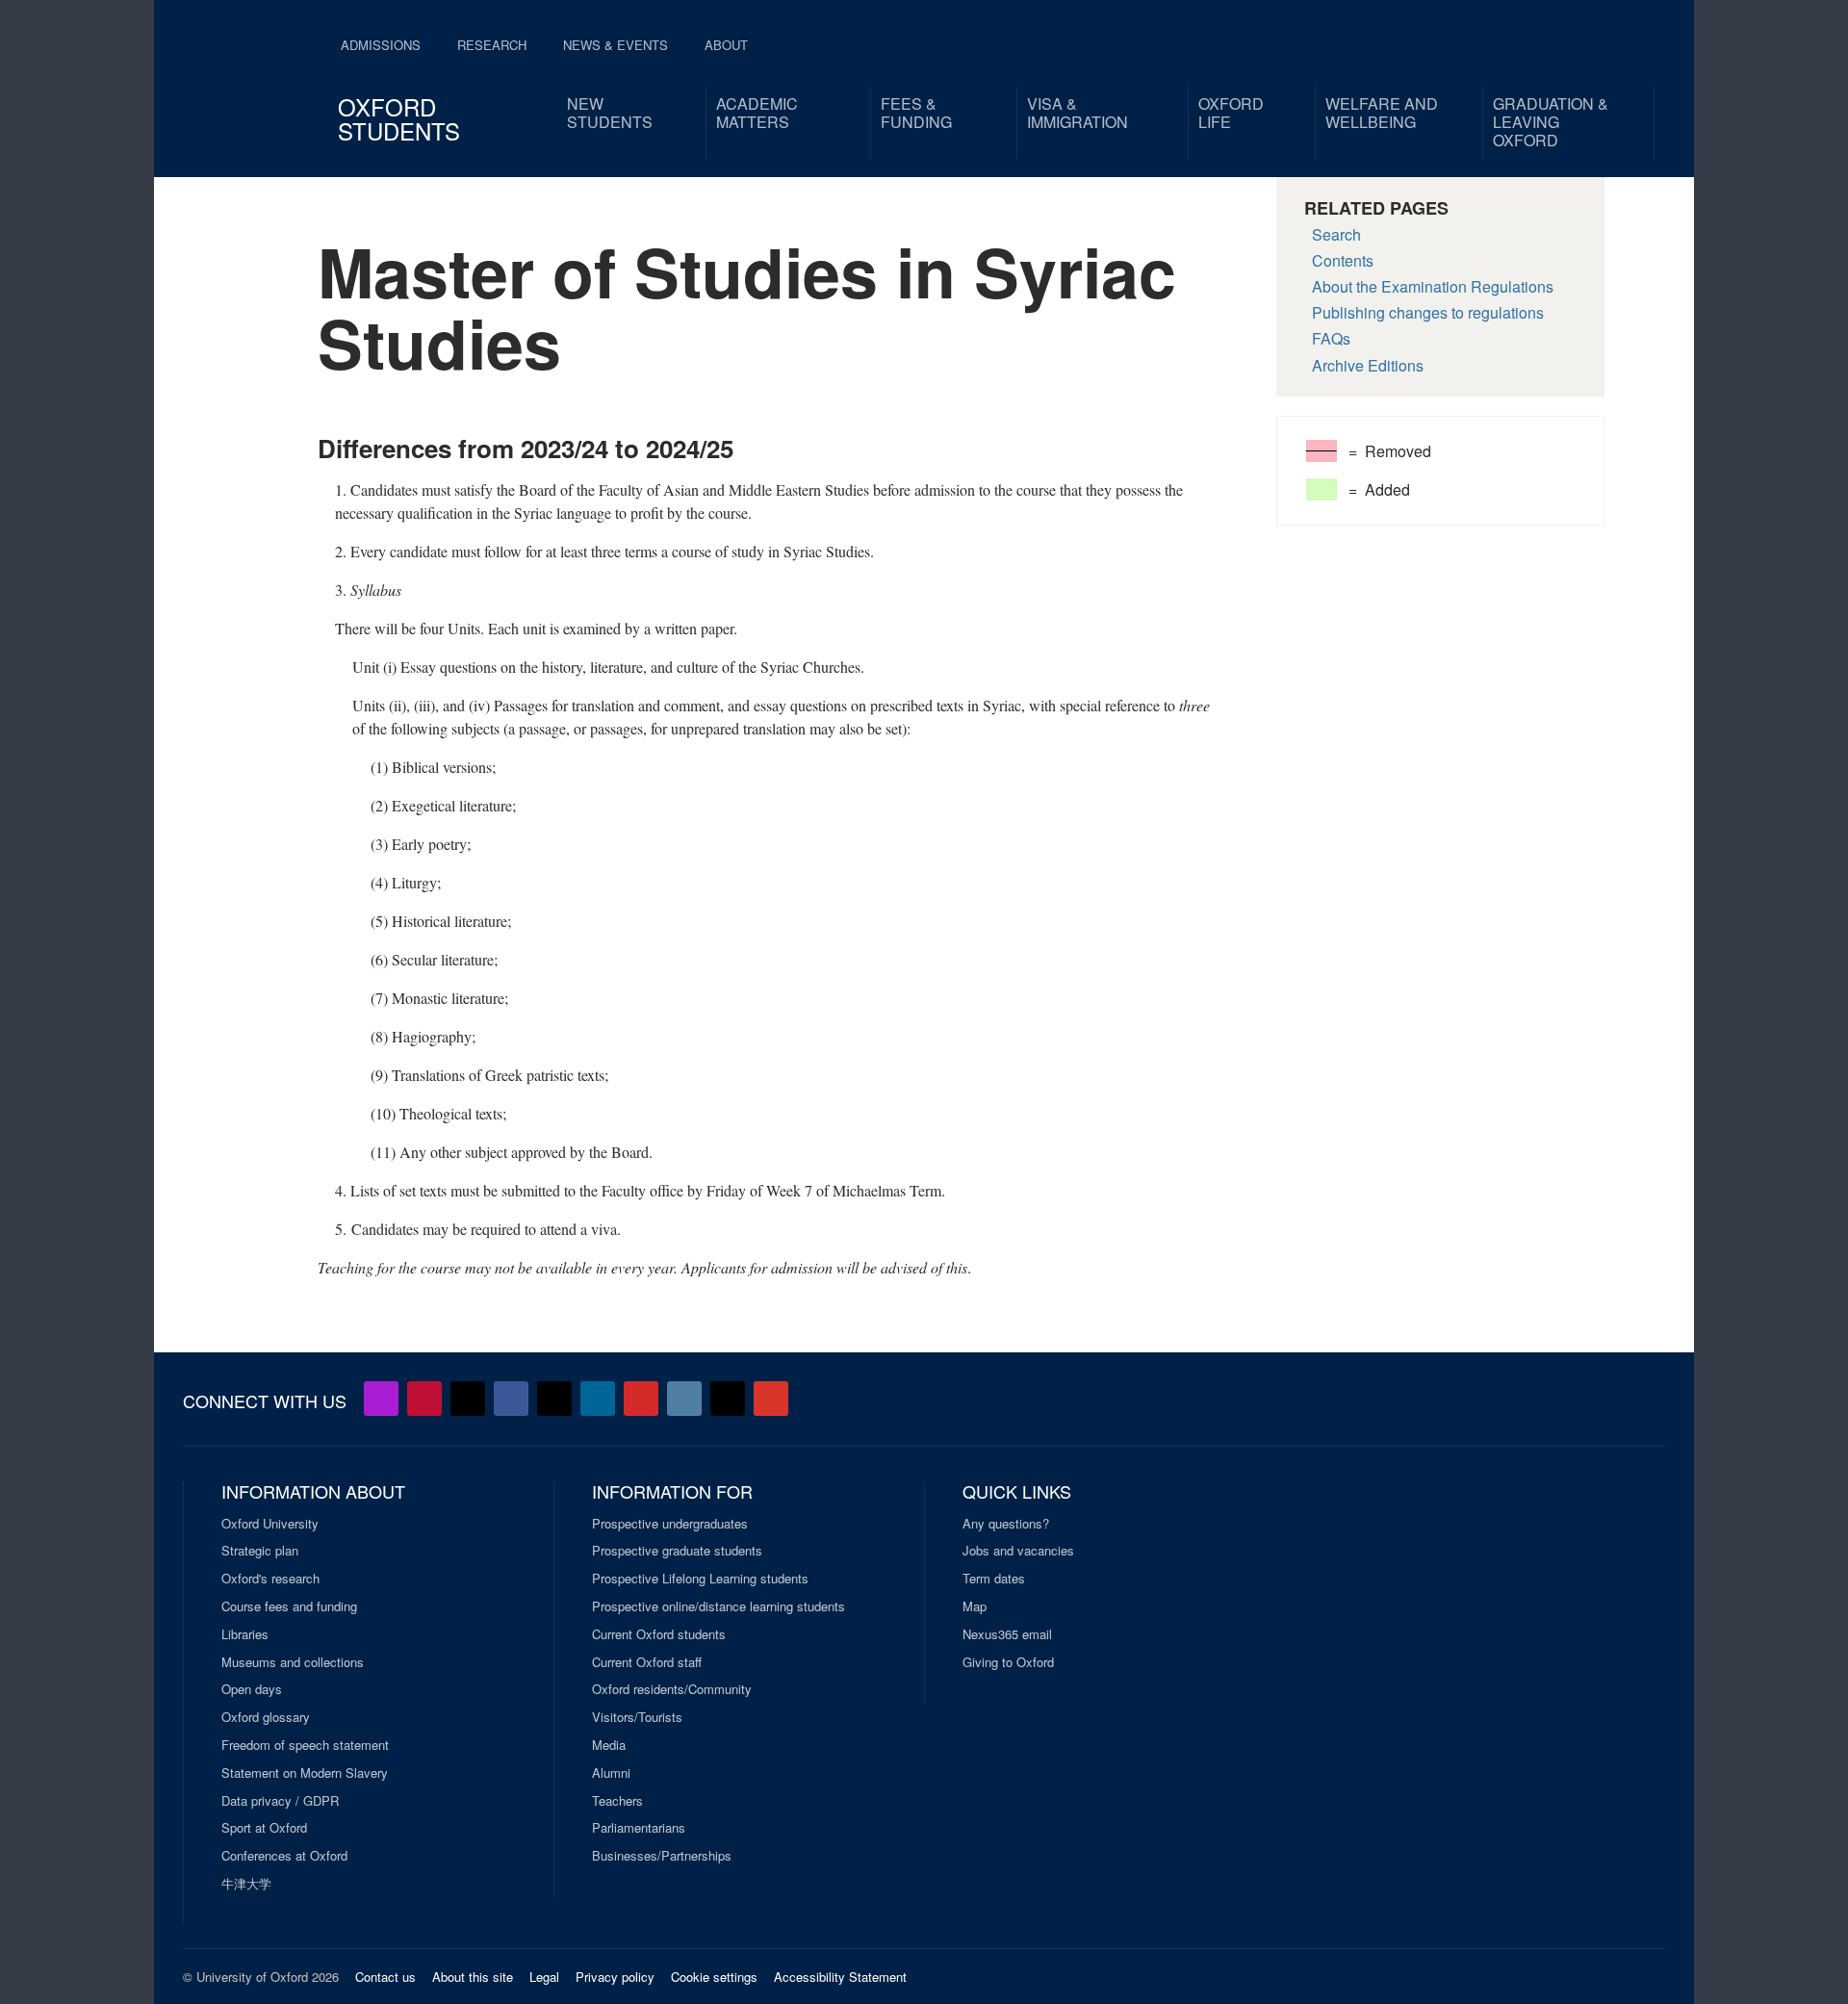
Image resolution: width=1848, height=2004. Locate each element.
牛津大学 (246, 1884)
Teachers (617, 1801)
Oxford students (399, 118)
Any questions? (1006, 1524)
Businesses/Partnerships (662, 1856)
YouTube (424, 1399)
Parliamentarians (639, 1828)
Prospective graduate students (677, 1551)
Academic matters (757, 113)
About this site (473, 1977)
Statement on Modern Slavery (305, 1773)
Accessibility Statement (840, 1977)
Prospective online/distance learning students (719, 1606)
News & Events (616, 45)
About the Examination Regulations (1433, 286)
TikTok (554, 1399)
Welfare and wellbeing (1382, 113)
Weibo (641, 1399)
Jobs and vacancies (1018, 1551)
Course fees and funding (289, 1606)
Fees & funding (916, 113)
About (726, 45)
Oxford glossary (266, 1717)
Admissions (381, 45)
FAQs (1331, 338)
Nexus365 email (1007, 1634)
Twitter (468, 1399)
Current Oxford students (659, 1634)
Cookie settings (714, 1977)
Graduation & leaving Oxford (1551, 122)
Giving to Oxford (1008, 1662)
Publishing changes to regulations (1428, 312)
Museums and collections (293, 1662)
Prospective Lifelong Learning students (700, 1579)
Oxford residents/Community (672, 1689)
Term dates (994, 1579)
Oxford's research (270, 1579)
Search (1336, 234)
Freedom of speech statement (305, 1745)
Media (609, 1745)
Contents (1343, 260)
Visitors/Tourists (637, 1717)
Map (975, 1606)
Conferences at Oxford (284, 1856)
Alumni (611, 1773)
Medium (728, 1399)
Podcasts (381, 1399)
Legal (544, 1977)
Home (246, 77)
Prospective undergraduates (670, 1524)
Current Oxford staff (647, 1662)
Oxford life (1231, 113)
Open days (252, 1689)
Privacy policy (615, 1977)
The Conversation (771, 1399)
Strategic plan (260, 1551)
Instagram (684, 1399)
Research (492, 45)
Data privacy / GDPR (280, 1801)
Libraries (245, 1634)
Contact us (385, 1977)
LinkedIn (598, 1399)
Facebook (511, 1399)
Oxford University (270, 1524)
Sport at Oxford (264, 1828)
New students (610, 113)
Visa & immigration (1078, 113)
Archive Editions (1368, 365)
